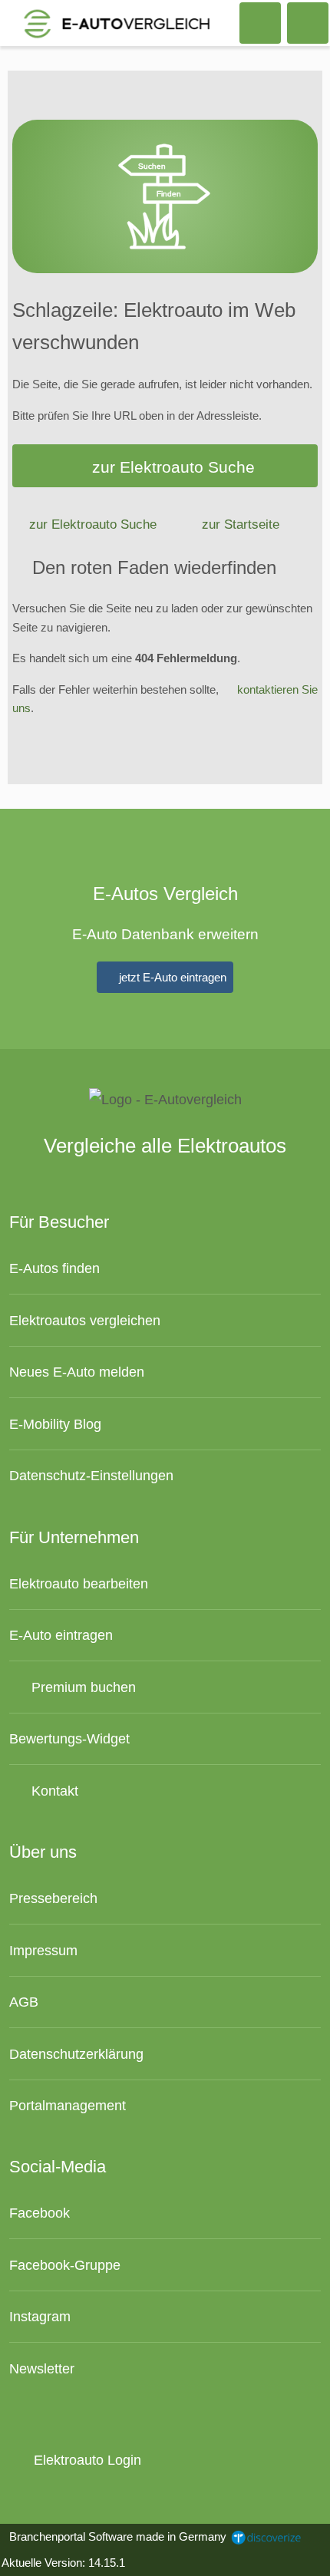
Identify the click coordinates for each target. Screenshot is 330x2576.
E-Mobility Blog (55, 1424)
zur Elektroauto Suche (173, 467)
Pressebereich (53, 1898)
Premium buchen (82, 1687)
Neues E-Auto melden (77, 1372)
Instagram (40, 2316)
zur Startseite (241, 524)
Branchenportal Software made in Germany (115, 2536)
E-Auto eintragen (61, 1635)
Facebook (40, 2213)
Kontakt (53, 1791)
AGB (24, 2002)
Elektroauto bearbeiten (79, 1583)
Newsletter (42, 2368)
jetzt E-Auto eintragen (171, 977)
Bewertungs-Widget (69, 1738)
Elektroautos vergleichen (85, 1320)
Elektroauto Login (85, 2460)
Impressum (43, 1950)
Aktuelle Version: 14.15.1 (63, 2563)
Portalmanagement (68, 2105)
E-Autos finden (54, 1268)
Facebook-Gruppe (65, 2265)
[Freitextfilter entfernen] (260, 22)
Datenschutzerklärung (76, 2054)
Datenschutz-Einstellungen (91, 1475)
